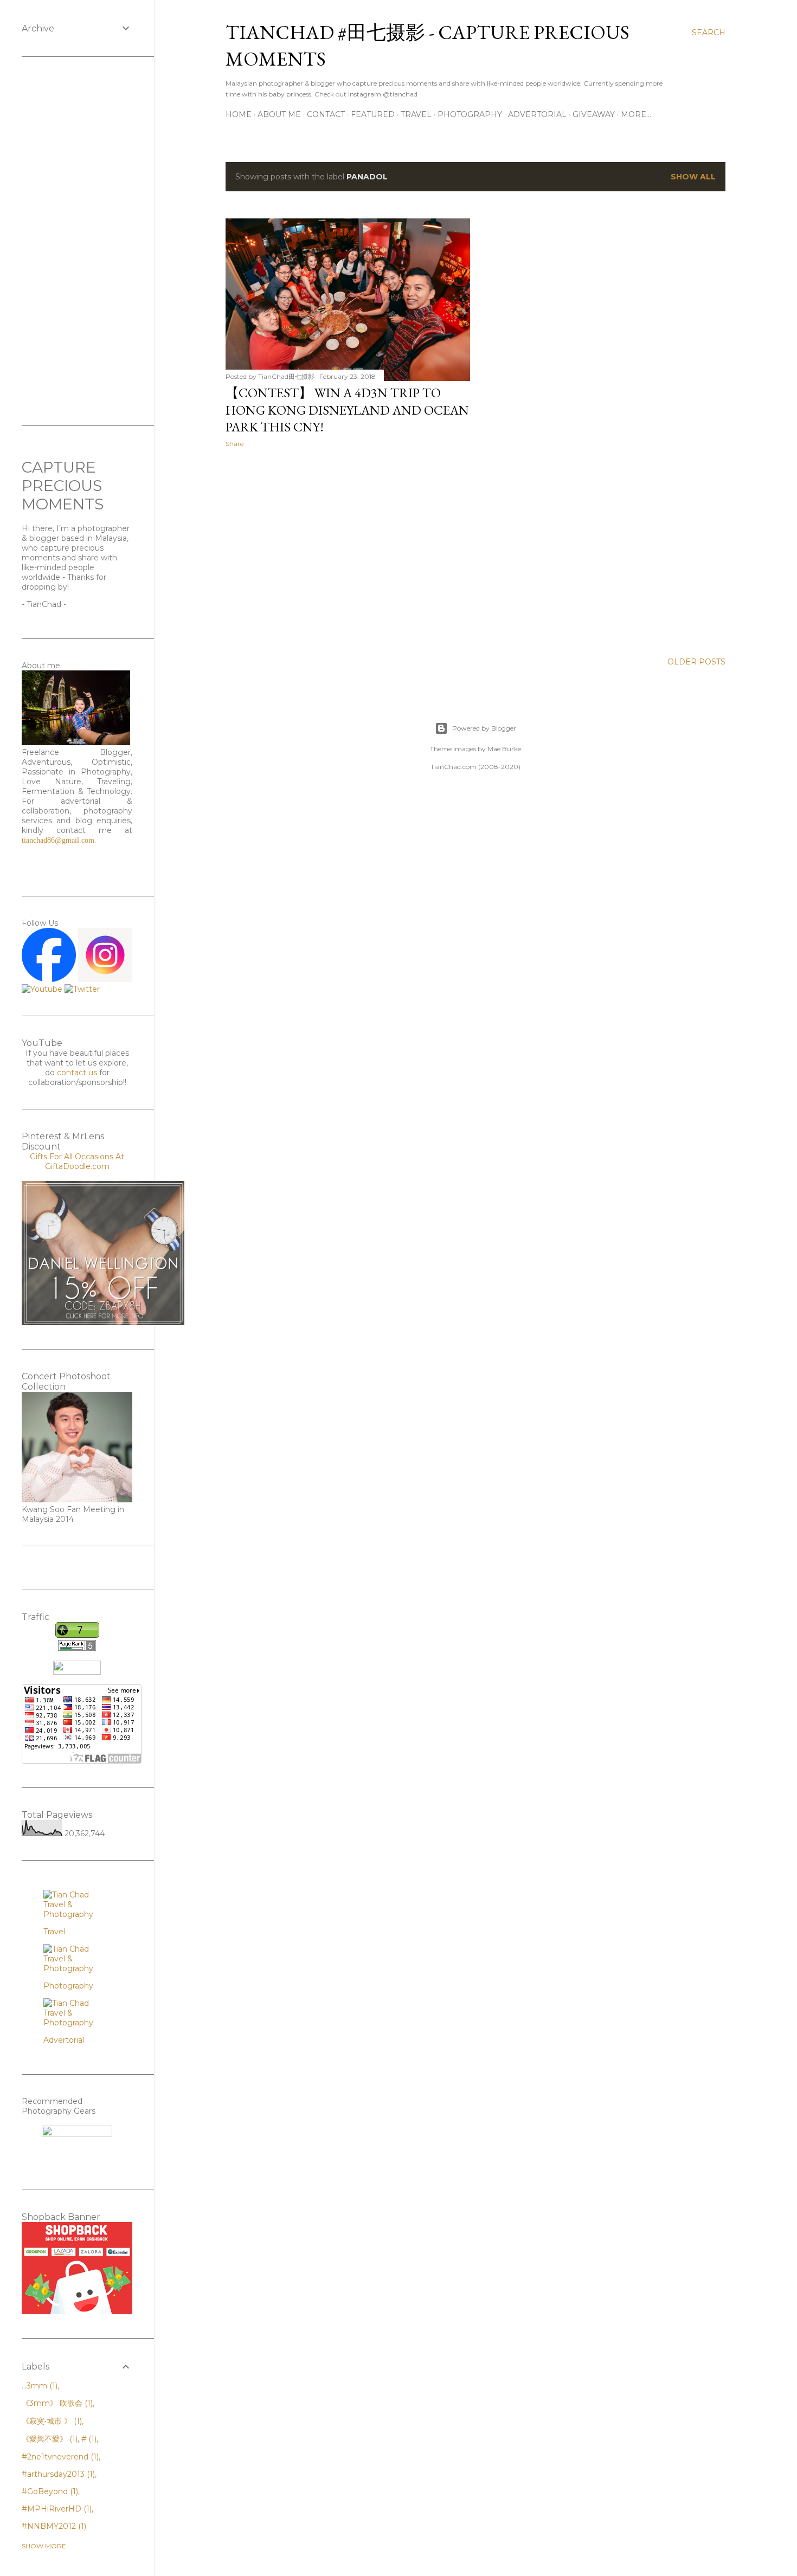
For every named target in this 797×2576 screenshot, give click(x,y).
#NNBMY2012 (53, 2526)
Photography (470, 114)
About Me (279, 114)
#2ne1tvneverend (59, 2457)
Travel (416, 114)
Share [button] (234, 444)
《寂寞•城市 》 (51, 2421)
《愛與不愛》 (49, 2439)
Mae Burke (504, 749)
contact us (77, 1073)
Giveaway (594, 114)
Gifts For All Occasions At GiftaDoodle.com (77, 1161)
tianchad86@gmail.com (58, 840)
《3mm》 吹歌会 (56, 2403)
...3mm (38, 2386)
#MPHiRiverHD (56, 2509)
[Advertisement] (348, 551)
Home (239, 114)
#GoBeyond (49, 2491)
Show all (693, 177)
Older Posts (696, 662)
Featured (373, 114)
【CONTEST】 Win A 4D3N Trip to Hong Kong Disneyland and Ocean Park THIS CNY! (347, 410)
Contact (326, 114)
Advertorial (537, 114)
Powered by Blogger (484, 728)
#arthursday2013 (57, 2474)
